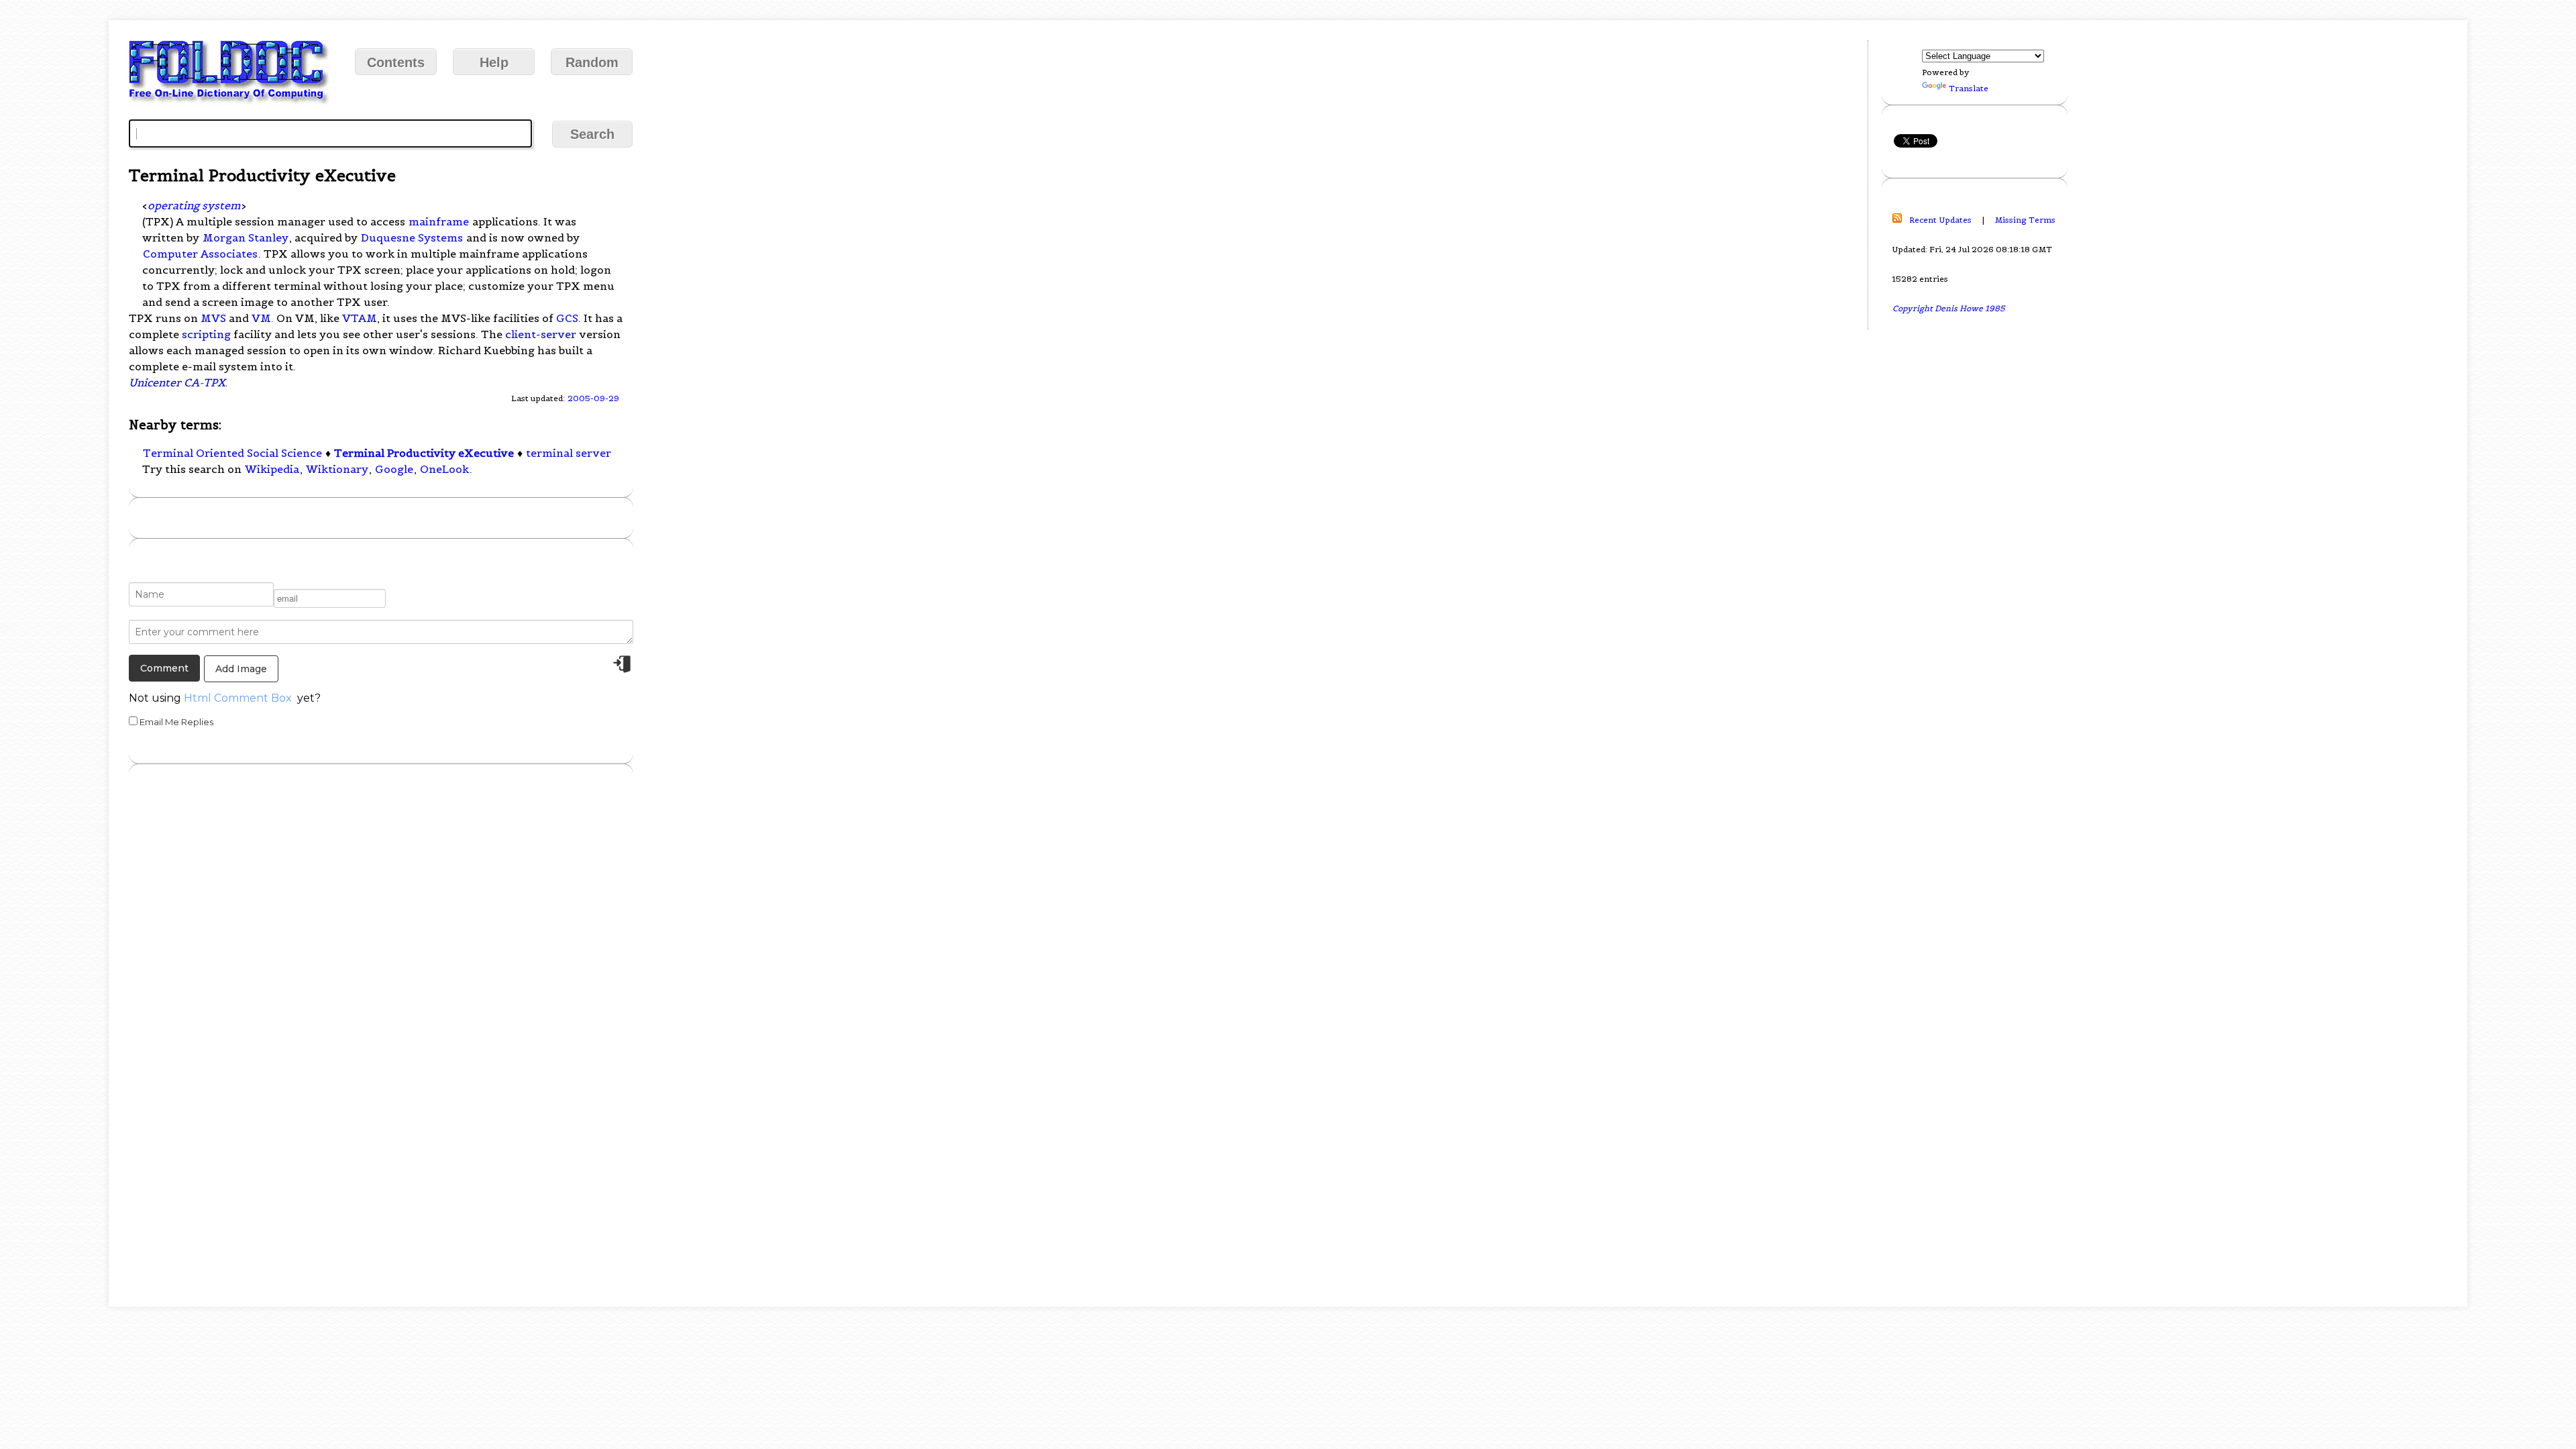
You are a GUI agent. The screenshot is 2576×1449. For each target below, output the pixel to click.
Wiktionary (337, 469)
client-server (541, 334)
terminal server (569, 453)
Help (494, 62)
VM (261, 318)
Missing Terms (2025, 220)
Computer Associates (200, 254)
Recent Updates (1940, 220)
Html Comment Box (238, 698)
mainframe (439, 221)
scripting (206, 334)
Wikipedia (272, 469)
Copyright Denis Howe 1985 (1949, 308)
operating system (194, 205)
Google (394, 469)
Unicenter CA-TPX (177, 382)
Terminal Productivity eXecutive (424, 453)
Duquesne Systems (412, 237)
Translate (1969, 88)
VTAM (360, 318)
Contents (396, 62)
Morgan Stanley (246, 237)
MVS (213, 318)
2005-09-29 (593, 398)
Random (592, 62)
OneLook (444, 469)
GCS (567, 318)
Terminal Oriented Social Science (232, 453)
